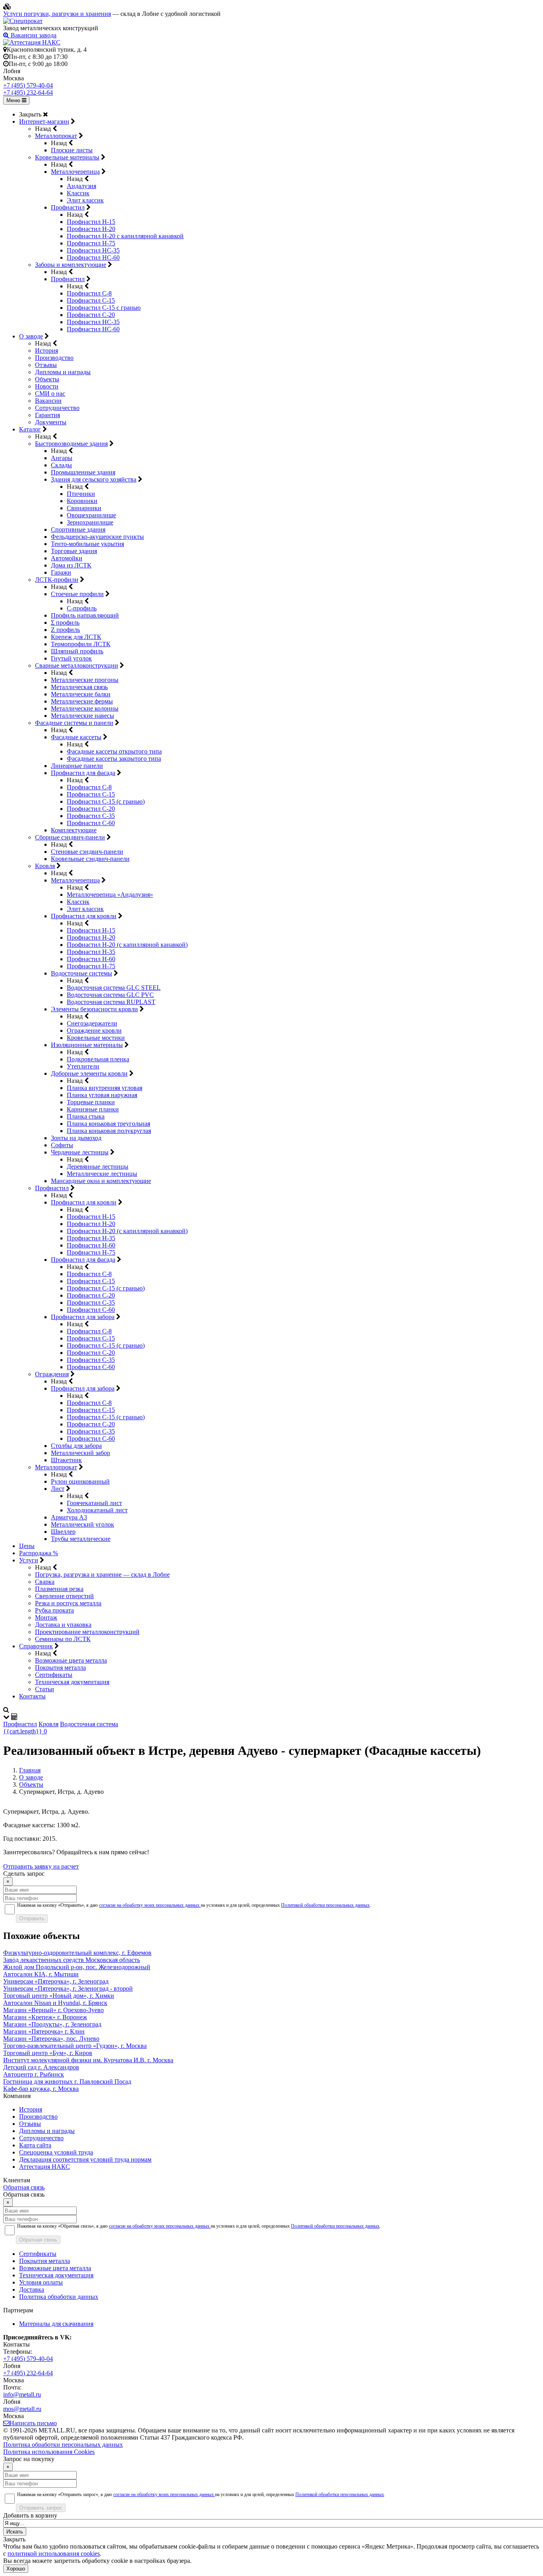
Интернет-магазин (44, 121)
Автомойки (67, 558)
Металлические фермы (82, 701)
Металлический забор (80, 1453)
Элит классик (85, 200)
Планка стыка (86, 1116)
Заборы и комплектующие (71, 265)
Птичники (81, 494)
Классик (78, 193)
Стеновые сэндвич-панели (87, 852)
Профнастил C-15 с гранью (104, 308)
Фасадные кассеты (76, 737)
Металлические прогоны (85, 680)
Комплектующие (74, 830)
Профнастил (68, 207)
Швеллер (63, 1532)
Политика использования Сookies (49, 2452)
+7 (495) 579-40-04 (28, 85)
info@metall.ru (22, 2394)
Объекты (47, 379)
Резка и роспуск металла (68, 1603)
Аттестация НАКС (45, 2167)
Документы (51, 422)
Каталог (30, 429)
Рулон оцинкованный (80, 1481)
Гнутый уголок (71, 658)
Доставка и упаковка (63, 1625)
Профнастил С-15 (91, 300)
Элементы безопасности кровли (94, 1009)
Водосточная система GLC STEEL (114, 988)
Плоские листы (72, 150)
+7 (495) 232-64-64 (28, 92)
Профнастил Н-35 (91, 952)
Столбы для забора (76, 1446)
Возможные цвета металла (71, 1660)
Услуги (29, 1560)
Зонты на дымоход (76, 1138)
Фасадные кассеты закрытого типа (114, 759)
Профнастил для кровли (84, 916)
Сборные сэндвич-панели (70, 837)
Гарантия (48, 415)
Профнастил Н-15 (91, 222)
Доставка (32, 2289)
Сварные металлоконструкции (77, 665)
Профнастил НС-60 (93, 257)
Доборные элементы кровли (89, 1073)
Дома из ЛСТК (71, 565)
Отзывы (46, 365)
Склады (61, 465)
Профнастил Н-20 (91, 229)
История (47, 351)
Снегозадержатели (92, 1023)
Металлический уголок (82, 1524)
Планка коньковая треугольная (109, 1124)
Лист (58, 1489)
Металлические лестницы (102, 1174)
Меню (14, 100)
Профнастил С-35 (91, 816)
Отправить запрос (41, 2508)
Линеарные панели (77, 766)
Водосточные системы (81, 973)
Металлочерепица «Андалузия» (110, 895)
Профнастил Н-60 (91, 959)
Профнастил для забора (83, 1317)
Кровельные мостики (96, 1038)
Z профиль (65, 630)
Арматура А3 (69, 1517)
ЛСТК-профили (57, 580)
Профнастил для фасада (83, 773)
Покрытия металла (60, 1668)
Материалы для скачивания (56, 2324)
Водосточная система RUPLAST (111, 1002)
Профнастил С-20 (91, 809)
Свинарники (84, 508)
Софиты (62, 1145)
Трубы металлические (81, 1539)
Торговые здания (74, 551)
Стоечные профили (77, 594)
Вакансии (48, 401)
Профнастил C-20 (91, 315)
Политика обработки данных (59, 2297)
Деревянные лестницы (98, 1167)
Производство (54, 358)
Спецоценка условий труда (56, 2152)
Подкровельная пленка (98, 1059)
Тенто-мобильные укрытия (87, 544)
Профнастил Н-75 (91, 243)
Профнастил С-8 (89, 293)
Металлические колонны (85, 708)
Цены (27, 1546)
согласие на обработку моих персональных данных (150, 1905)
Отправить (32, 1918)
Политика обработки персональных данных (63, 2445)
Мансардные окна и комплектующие (101, 1181)
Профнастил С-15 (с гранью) (106, 801)
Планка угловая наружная (102, 1095)
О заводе (31, 336)
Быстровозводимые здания (71, 444)
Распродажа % (39, 1553)
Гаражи (61, 572)
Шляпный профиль (77, 651)
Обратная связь (24, 2187)
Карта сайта (35, 2145)
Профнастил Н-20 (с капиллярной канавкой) (127, 945)
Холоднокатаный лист (97, 1510)
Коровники (82, 501)
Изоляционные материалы (87, 1045)
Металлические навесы (82, 716)
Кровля (45, 866)
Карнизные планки (93, 1109)
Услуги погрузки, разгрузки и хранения (57, 14)
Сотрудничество (57, 408)
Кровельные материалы (67, 157)
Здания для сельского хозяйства (94, 479)
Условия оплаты (41, 2282)
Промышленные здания (83, 472)
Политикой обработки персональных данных (325, 1905)
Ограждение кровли (94, 1031)
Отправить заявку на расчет (41, 1866)
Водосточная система (89, 1724)
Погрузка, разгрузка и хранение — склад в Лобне (102, 1575)
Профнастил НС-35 (93, 250)
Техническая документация (72, 1682)
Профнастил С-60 (91, 823)
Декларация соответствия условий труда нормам (85, 2159)
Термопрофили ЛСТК (81, 644)
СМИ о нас (50, 393)
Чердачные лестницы (80, 1152)
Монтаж (46, 1617)
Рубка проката (54, 1610)
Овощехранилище (91, 515)
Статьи (45, 1689)
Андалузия (81, 186)
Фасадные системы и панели (74, 723)
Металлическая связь (79, 687)
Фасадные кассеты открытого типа (114, 751)
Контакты (32, 1696)
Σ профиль (65, 623)
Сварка (45, 1582)
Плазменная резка (59, 1589)
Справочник (36, 1646)
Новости (47, 386)
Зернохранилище (90, 522)
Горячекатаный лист (94, 1503)
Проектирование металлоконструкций (87, 1632)
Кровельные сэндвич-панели (90, 859)
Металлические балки (81, 694)
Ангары (62, 458)
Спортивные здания (78, 529)
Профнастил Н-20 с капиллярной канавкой (125, 236)
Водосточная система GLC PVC (110, 995)
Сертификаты (54, 1675)
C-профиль (82, 608)
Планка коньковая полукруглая (109, 1131)
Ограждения (52, 1374)
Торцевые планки (91, 1102)
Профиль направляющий (85, 615)
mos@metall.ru (22, 2409)
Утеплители (83, 1066)
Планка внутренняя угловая (105, 1088)
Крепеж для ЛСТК (76, 637)
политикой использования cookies (54, 2554)
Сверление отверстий (64, 1596)
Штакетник (66, 1460)
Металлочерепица (75, 172)
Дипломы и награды (63, 372)
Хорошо (16, 2569)
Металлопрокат (56, 136)
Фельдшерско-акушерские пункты (97, 537)
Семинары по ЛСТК (63, 1639)
